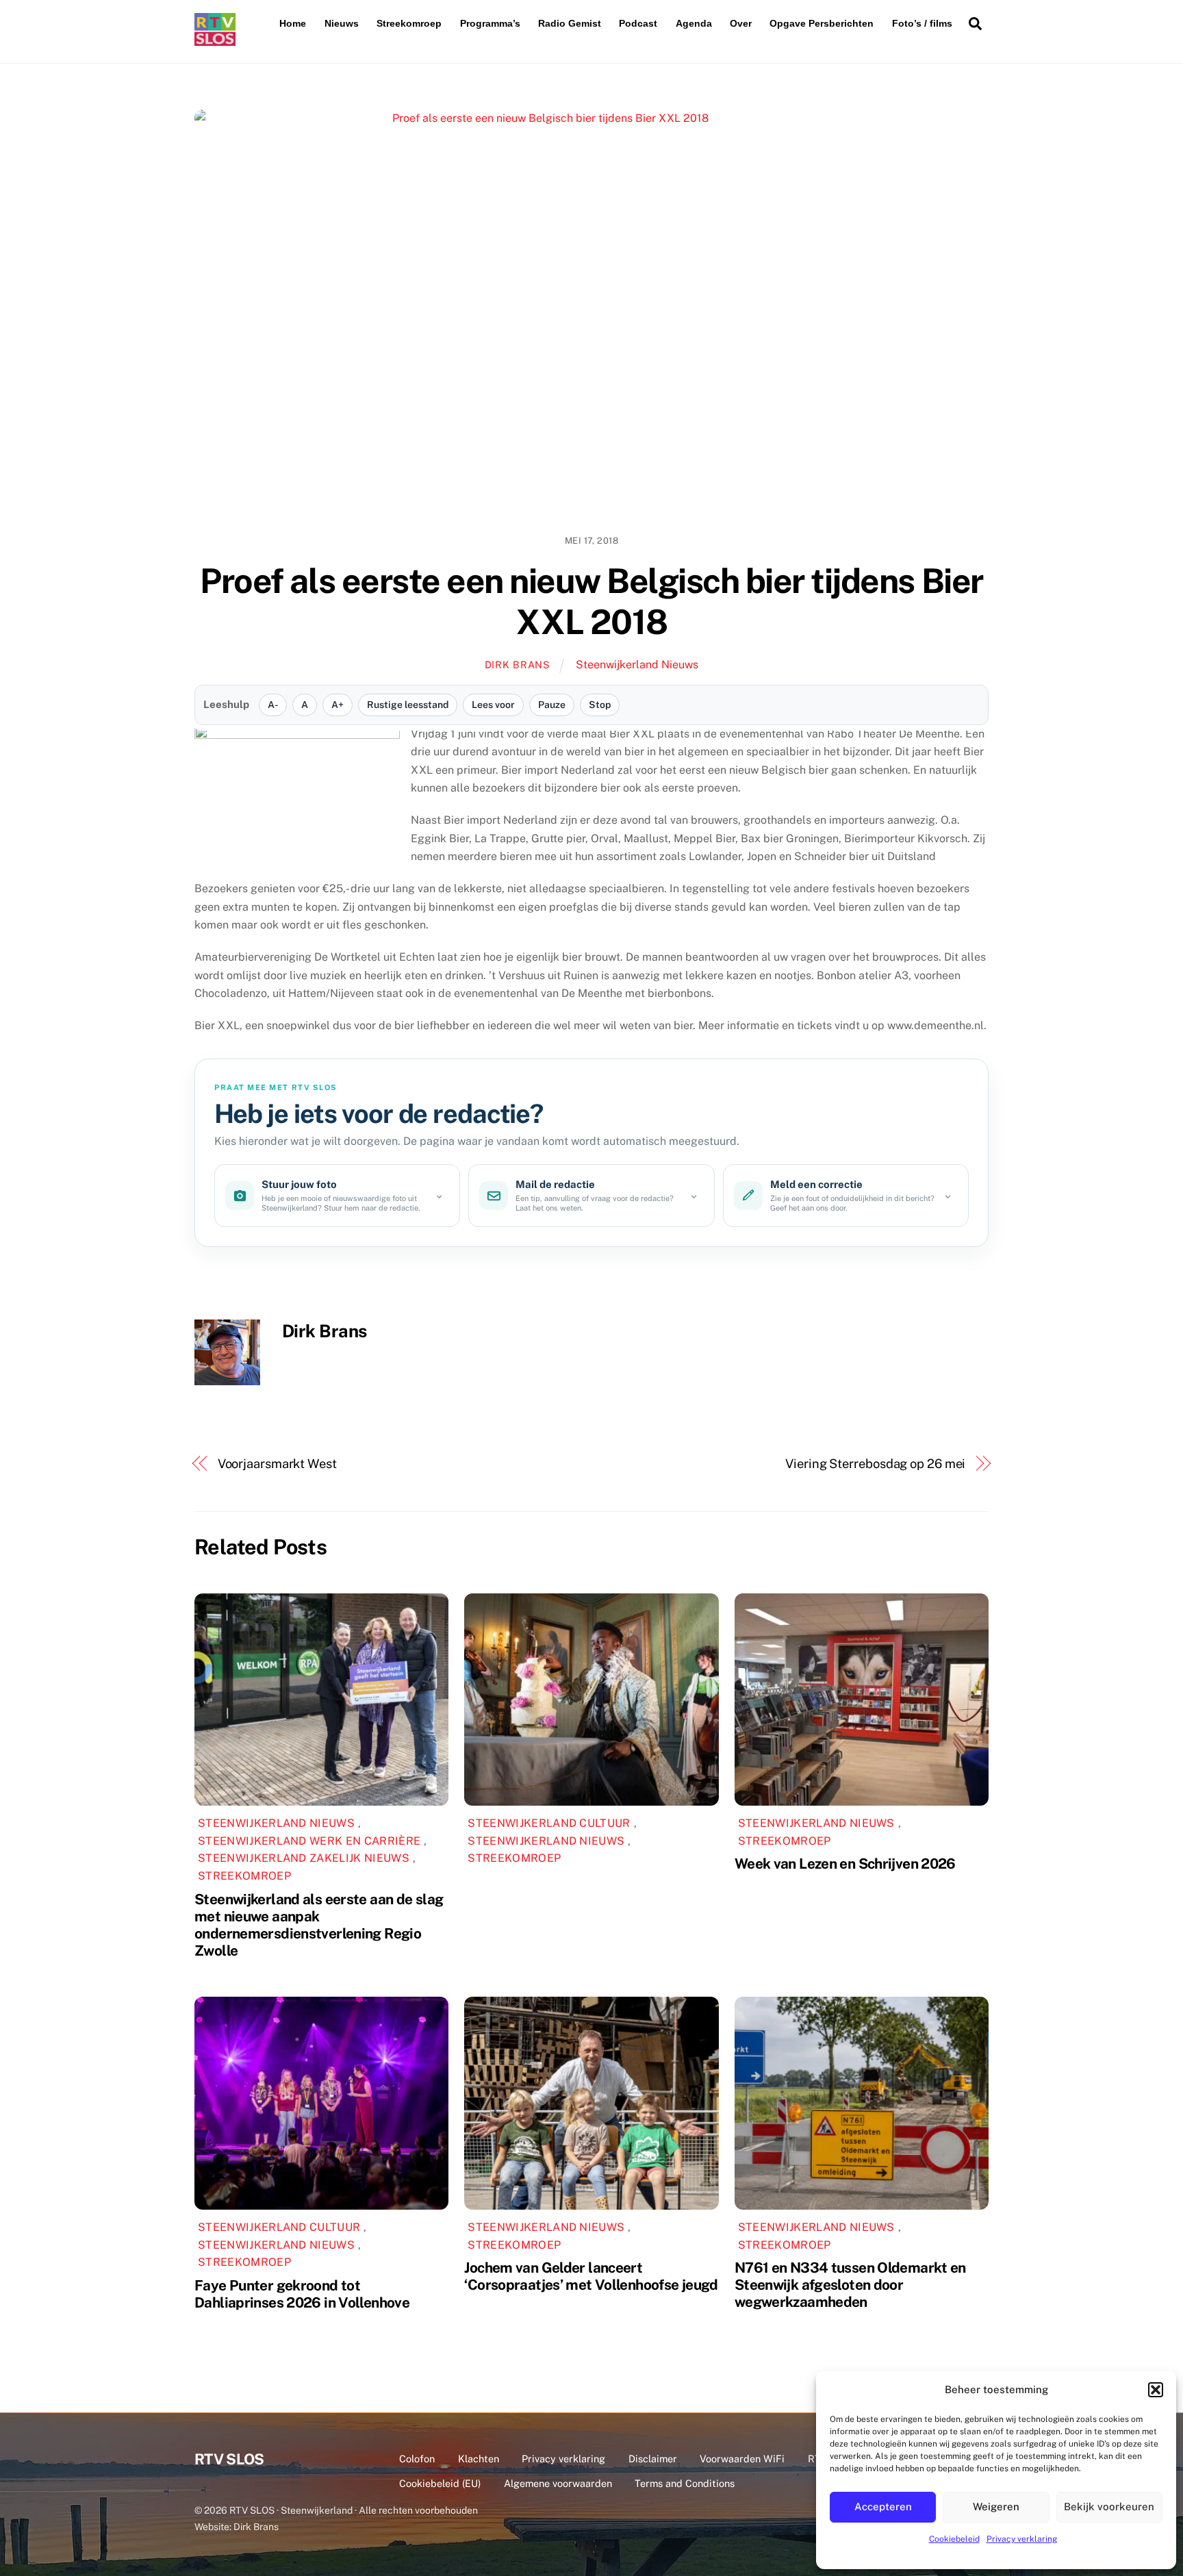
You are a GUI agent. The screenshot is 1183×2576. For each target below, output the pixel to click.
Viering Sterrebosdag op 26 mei (875, 1464)
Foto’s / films (922, 23)
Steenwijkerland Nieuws (637, 665)
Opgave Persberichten (822, 23)
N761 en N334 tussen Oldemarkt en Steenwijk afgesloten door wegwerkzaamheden (850, 2285)
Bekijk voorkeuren (1109, 2506)
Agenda (694, 23)
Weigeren (996, 2506)
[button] (1156, 2390)
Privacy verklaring (1022, 2539)
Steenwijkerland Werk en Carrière (309, 1841)
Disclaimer (653, 2459)
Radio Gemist (570, 23)
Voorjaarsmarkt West (277, 1464)
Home (293, 23)
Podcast (638, 23)
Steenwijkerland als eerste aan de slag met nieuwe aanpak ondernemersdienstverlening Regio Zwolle (319, 1925)
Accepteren (883, 2506)
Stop (600, 705)
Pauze (552, 705)
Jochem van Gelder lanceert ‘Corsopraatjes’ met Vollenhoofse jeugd (591, 2276)
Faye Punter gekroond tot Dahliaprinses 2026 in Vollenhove (302, 2294)
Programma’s (490, 23)
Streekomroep (409, 23)
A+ (338, 705)
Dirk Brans (518, 665)
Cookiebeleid (954, 2539)
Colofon (417, 2459)
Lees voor (493, 705)
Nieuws (342, 23)
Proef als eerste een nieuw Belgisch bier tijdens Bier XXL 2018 (591, 601)
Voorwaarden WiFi (742, 2459)
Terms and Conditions (685, 2483)
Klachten (479, 2459)
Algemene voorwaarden (558, 2483)
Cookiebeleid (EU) (440, 2483)
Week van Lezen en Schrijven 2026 (845, 1864)
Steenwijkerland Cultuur (549, 1823)
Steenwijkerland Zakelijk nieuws (304, 1858)
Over (741, 23)
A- (273, 705)
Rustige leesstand (408, 705)
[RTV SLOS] (215, 40)
